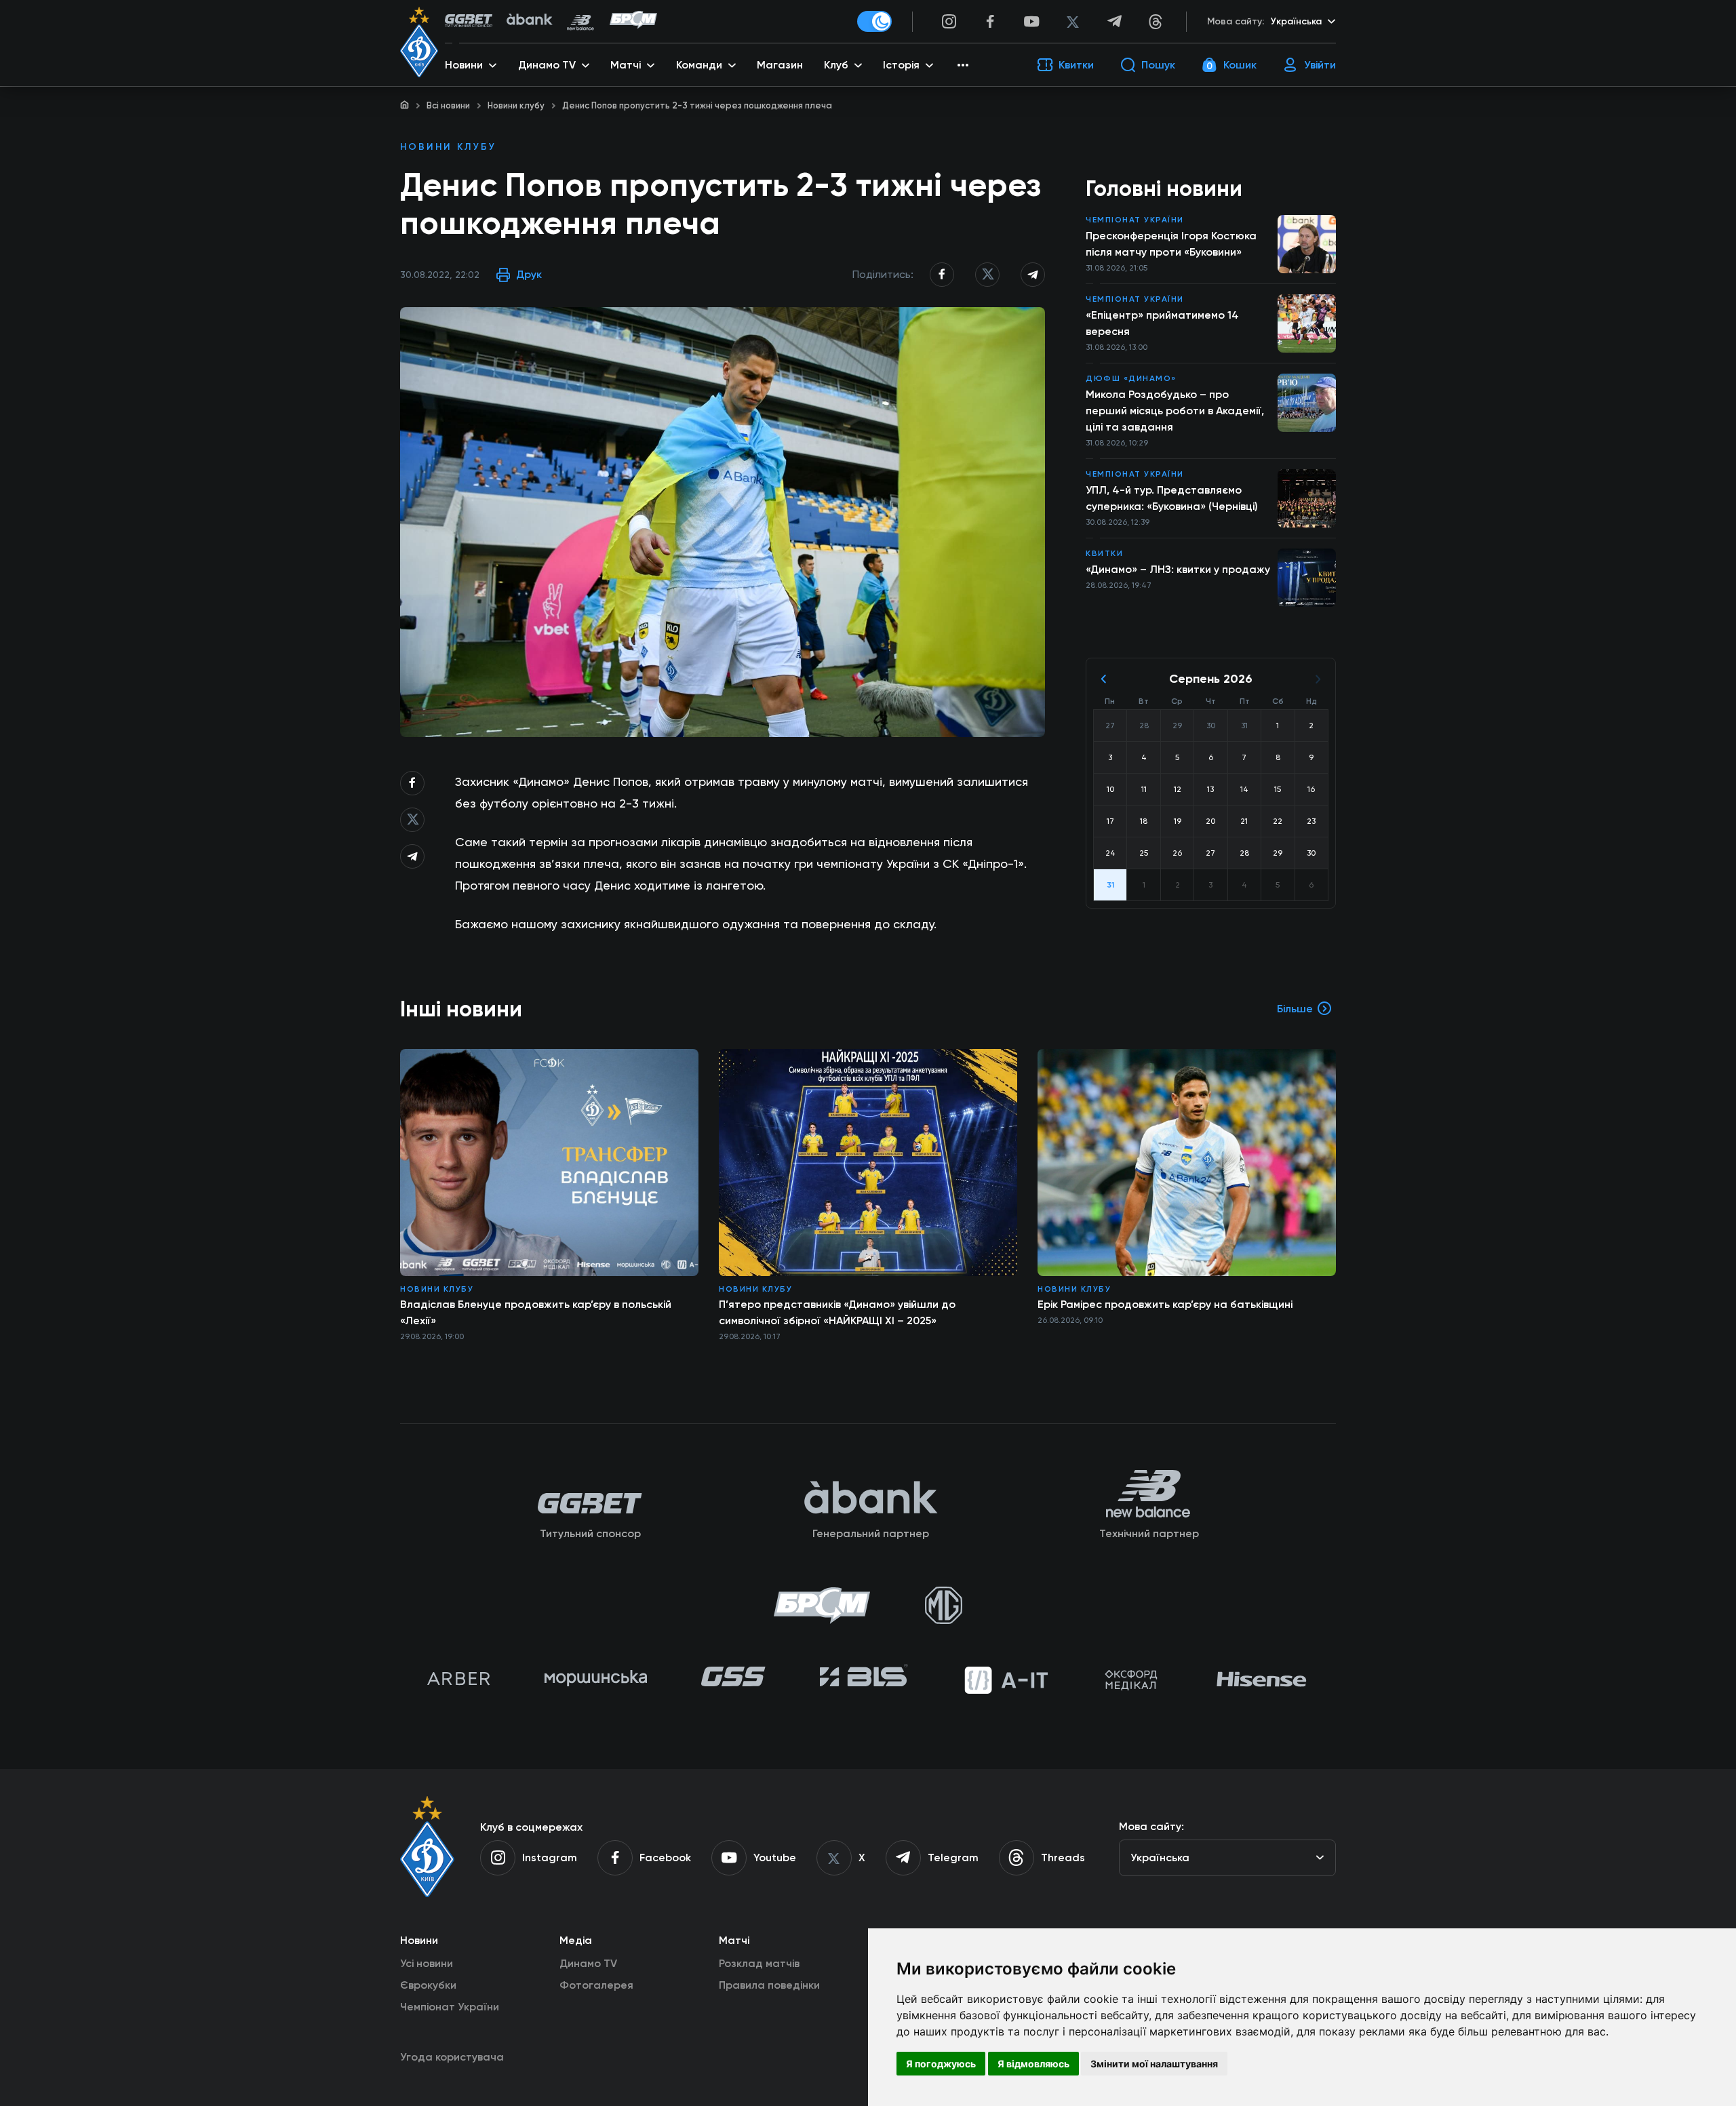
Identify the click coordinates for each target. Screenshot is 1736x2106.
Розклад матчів (759, 1963)
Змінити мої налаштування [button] (1154, 2064)
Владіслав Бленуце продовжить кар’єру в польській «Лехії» (536, 1312)
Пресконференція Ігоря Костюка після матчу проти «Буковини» (1171, 244)
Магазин (780, 65)
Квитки (1104, 553)
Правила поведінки (769, 1985)
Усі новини (427, 1963)
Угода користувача (452, 2057)
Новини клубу (516, 105)
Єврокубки (428, 1985)
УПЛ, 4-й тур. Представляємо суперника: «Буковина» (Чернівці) (1172, 498)
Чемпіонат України (1135, 220)
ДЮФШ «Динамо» (1131, 378)
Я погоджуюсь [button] (941, 2064)
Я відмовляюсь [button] (1033, 2064)
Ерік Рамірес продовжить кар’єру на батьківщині (1165, 1304)
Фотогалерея (596, 1985)
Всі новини (448, 105)
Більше (1295, 1009)
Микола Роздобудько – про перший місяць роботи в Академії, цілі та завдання (1175, 411)
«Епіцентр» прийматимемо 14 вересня (1162, 323)
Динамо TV (588, 1963)
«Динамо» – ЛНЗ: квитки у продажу (1178, 569)
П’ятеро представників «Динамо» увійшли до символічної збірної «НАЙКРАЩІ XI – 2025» (837, 1312)
